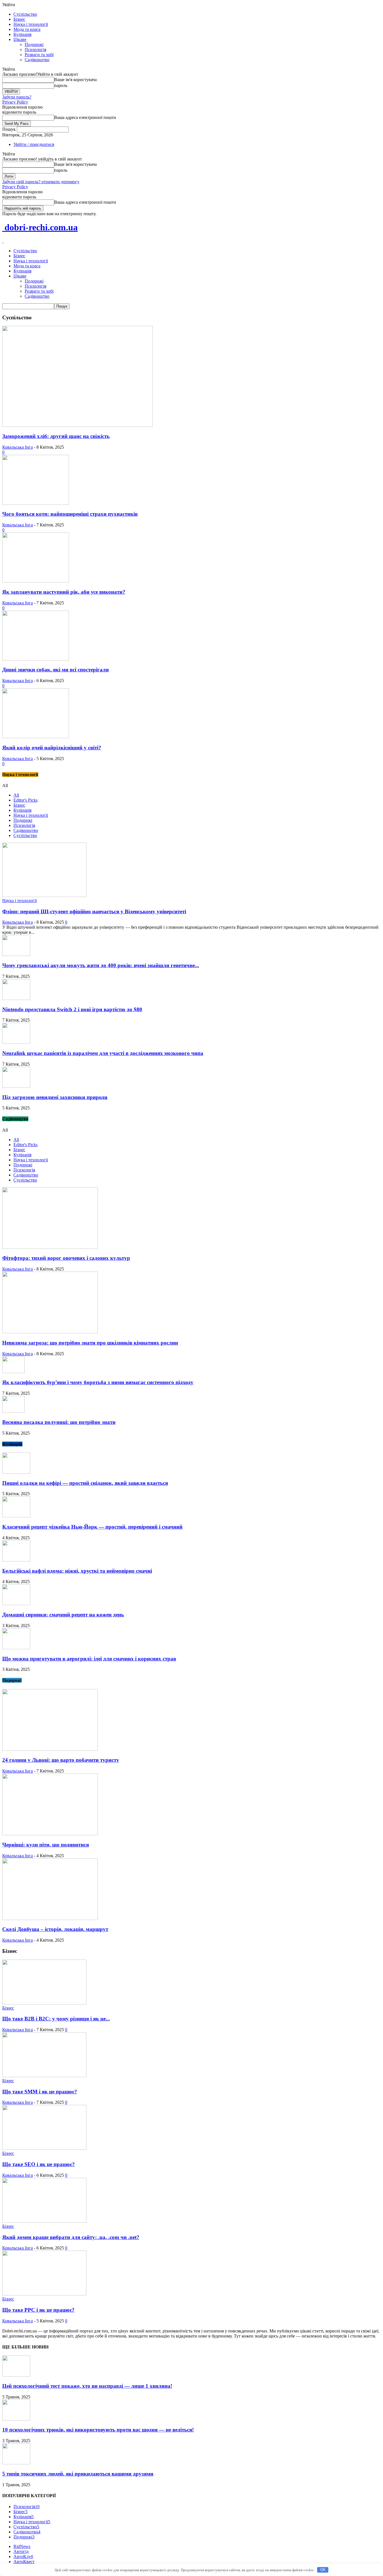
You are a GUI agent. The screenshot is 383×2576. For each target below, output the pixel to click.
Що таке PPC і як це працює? (38, 2310)
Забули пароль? (17, 97)
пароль (61, 85)
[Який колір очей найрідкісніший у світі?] (36, 737)
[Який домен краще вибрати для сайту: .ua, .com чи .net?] (44, 2221)
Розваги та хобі (39, 55)
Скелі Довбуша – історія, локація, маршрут (55, 1929)
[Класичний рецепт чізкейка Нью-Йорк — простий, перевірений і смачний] (16, 1516)
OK (323, 2570)
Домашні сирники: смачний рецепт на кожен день (63, 1615)
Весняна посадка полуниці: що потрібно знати (59, 1422)
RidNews (22, 2546)
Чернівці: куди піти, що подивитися (46, 1845)
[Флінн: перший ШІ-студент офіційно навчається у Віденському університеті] (44, 895)
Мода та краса (27, 29)
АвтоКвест (24, 2562)
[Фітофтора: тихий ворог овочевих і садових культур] (50, 1247)
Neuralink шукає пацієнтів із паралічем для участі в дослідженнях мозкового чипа (103, 1053)
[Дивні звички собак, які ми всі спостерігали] (36, 659)
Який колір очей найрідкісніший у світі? (52, 748)
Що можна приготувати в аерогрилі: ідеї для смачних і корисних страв (89, 1659)
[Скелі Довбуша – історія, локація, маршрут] (50, 1918)
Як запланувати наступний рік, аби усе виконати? (64, 592)
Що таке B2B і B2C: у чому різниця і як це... (56, 2019)
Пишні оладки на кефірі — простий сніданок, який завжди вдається (85, 1483)
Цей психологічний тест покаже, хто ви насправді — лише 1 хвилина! (87, 2386)
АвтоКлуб (23, 2556)
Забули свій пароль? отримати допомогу (41, 182)
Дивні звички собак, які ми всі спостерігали (56, 670)
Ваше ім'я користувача (75, 80)
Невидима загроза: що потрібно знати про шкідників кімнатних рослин (90, 1343)
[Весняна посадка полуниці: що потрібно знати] (13, 1411)
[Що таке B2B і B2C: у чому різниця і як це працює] (44, 2003)
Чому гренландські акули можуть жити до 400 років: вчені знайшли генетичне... (101, 965)
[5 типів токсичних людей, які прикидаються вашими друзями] (16, 2463)
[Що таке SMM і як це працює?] (44, 2076)
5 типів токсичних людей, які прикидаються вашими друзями (78, 2474)
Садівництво (37, 60)
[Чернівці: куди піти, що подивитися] (50, 1834)
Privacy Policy (15, 102)
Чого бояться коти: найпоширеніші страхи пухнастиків (70, 514)
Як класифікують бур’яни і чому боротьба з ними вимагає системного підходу (98, 1382)
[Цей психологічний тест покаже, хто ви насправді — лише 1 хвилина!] (16, 2375)
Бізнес (19, 19)
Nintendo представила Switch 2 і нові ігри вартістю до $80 (72, 1009)
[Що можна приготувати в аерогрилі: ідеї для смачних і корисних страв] (16, 1648)
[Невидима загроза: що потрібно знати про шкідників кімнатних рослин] (50, 1332)
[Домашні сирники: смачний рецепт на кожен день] (16, 1604)
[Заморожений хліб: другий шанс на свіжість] (78, 425)
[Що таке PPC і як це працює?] (44, 2294)
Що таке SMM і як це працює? (40, 2092)
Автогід (21, 2551)
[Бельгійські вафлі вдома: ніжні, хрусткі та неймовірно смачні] (16, 1560)
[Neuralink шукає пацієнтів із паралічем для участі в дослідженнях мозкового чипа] (16, 1042)
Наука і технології (31, 24)
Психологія (35, 50)
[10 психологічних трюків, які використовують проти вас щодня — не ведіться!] (16, 2419)
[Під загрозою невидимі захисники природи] (16, 1086)
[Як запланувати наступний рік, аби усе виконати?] (36, 581)
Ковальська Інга (18, 447)
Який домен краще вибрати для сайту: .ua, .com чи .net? (71, 2237)
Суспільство (25, 14)
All (16, 795)
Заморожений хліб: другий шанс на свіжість (56, 436)
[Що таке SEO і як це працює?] (44, 2148)
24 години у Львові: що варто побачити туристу (61, 1760)
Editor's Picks (26, 800)
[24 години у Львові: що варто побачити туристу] (50, 1749)
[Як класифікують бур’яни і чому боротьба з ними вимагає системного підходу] (13, 1372)
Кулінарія (22, 34)
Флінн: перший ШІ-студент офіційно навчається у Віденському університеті (94, 911)
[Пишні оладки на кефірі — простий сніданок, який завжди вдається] (16, 1472)
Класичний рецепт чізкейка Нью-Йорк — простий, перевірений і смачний (92, 1527)
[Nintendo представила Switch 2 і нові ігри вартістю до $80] (16, 998)
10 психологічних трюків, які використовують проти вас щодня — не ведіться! (98, 2430)
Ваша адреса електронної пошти (85, 117)
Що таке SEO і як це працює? (39, 2164)
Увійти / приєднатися (34, 144)
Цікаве (20, 39)
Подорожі (34, 44)
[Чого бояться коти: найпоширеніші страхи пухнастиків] (36, 503)
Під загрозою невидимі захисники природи (55, 1097)
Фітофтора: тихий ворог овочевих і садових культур (66, 1258)
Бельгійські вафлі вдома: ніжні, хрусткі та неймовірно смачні (77, 1571)
